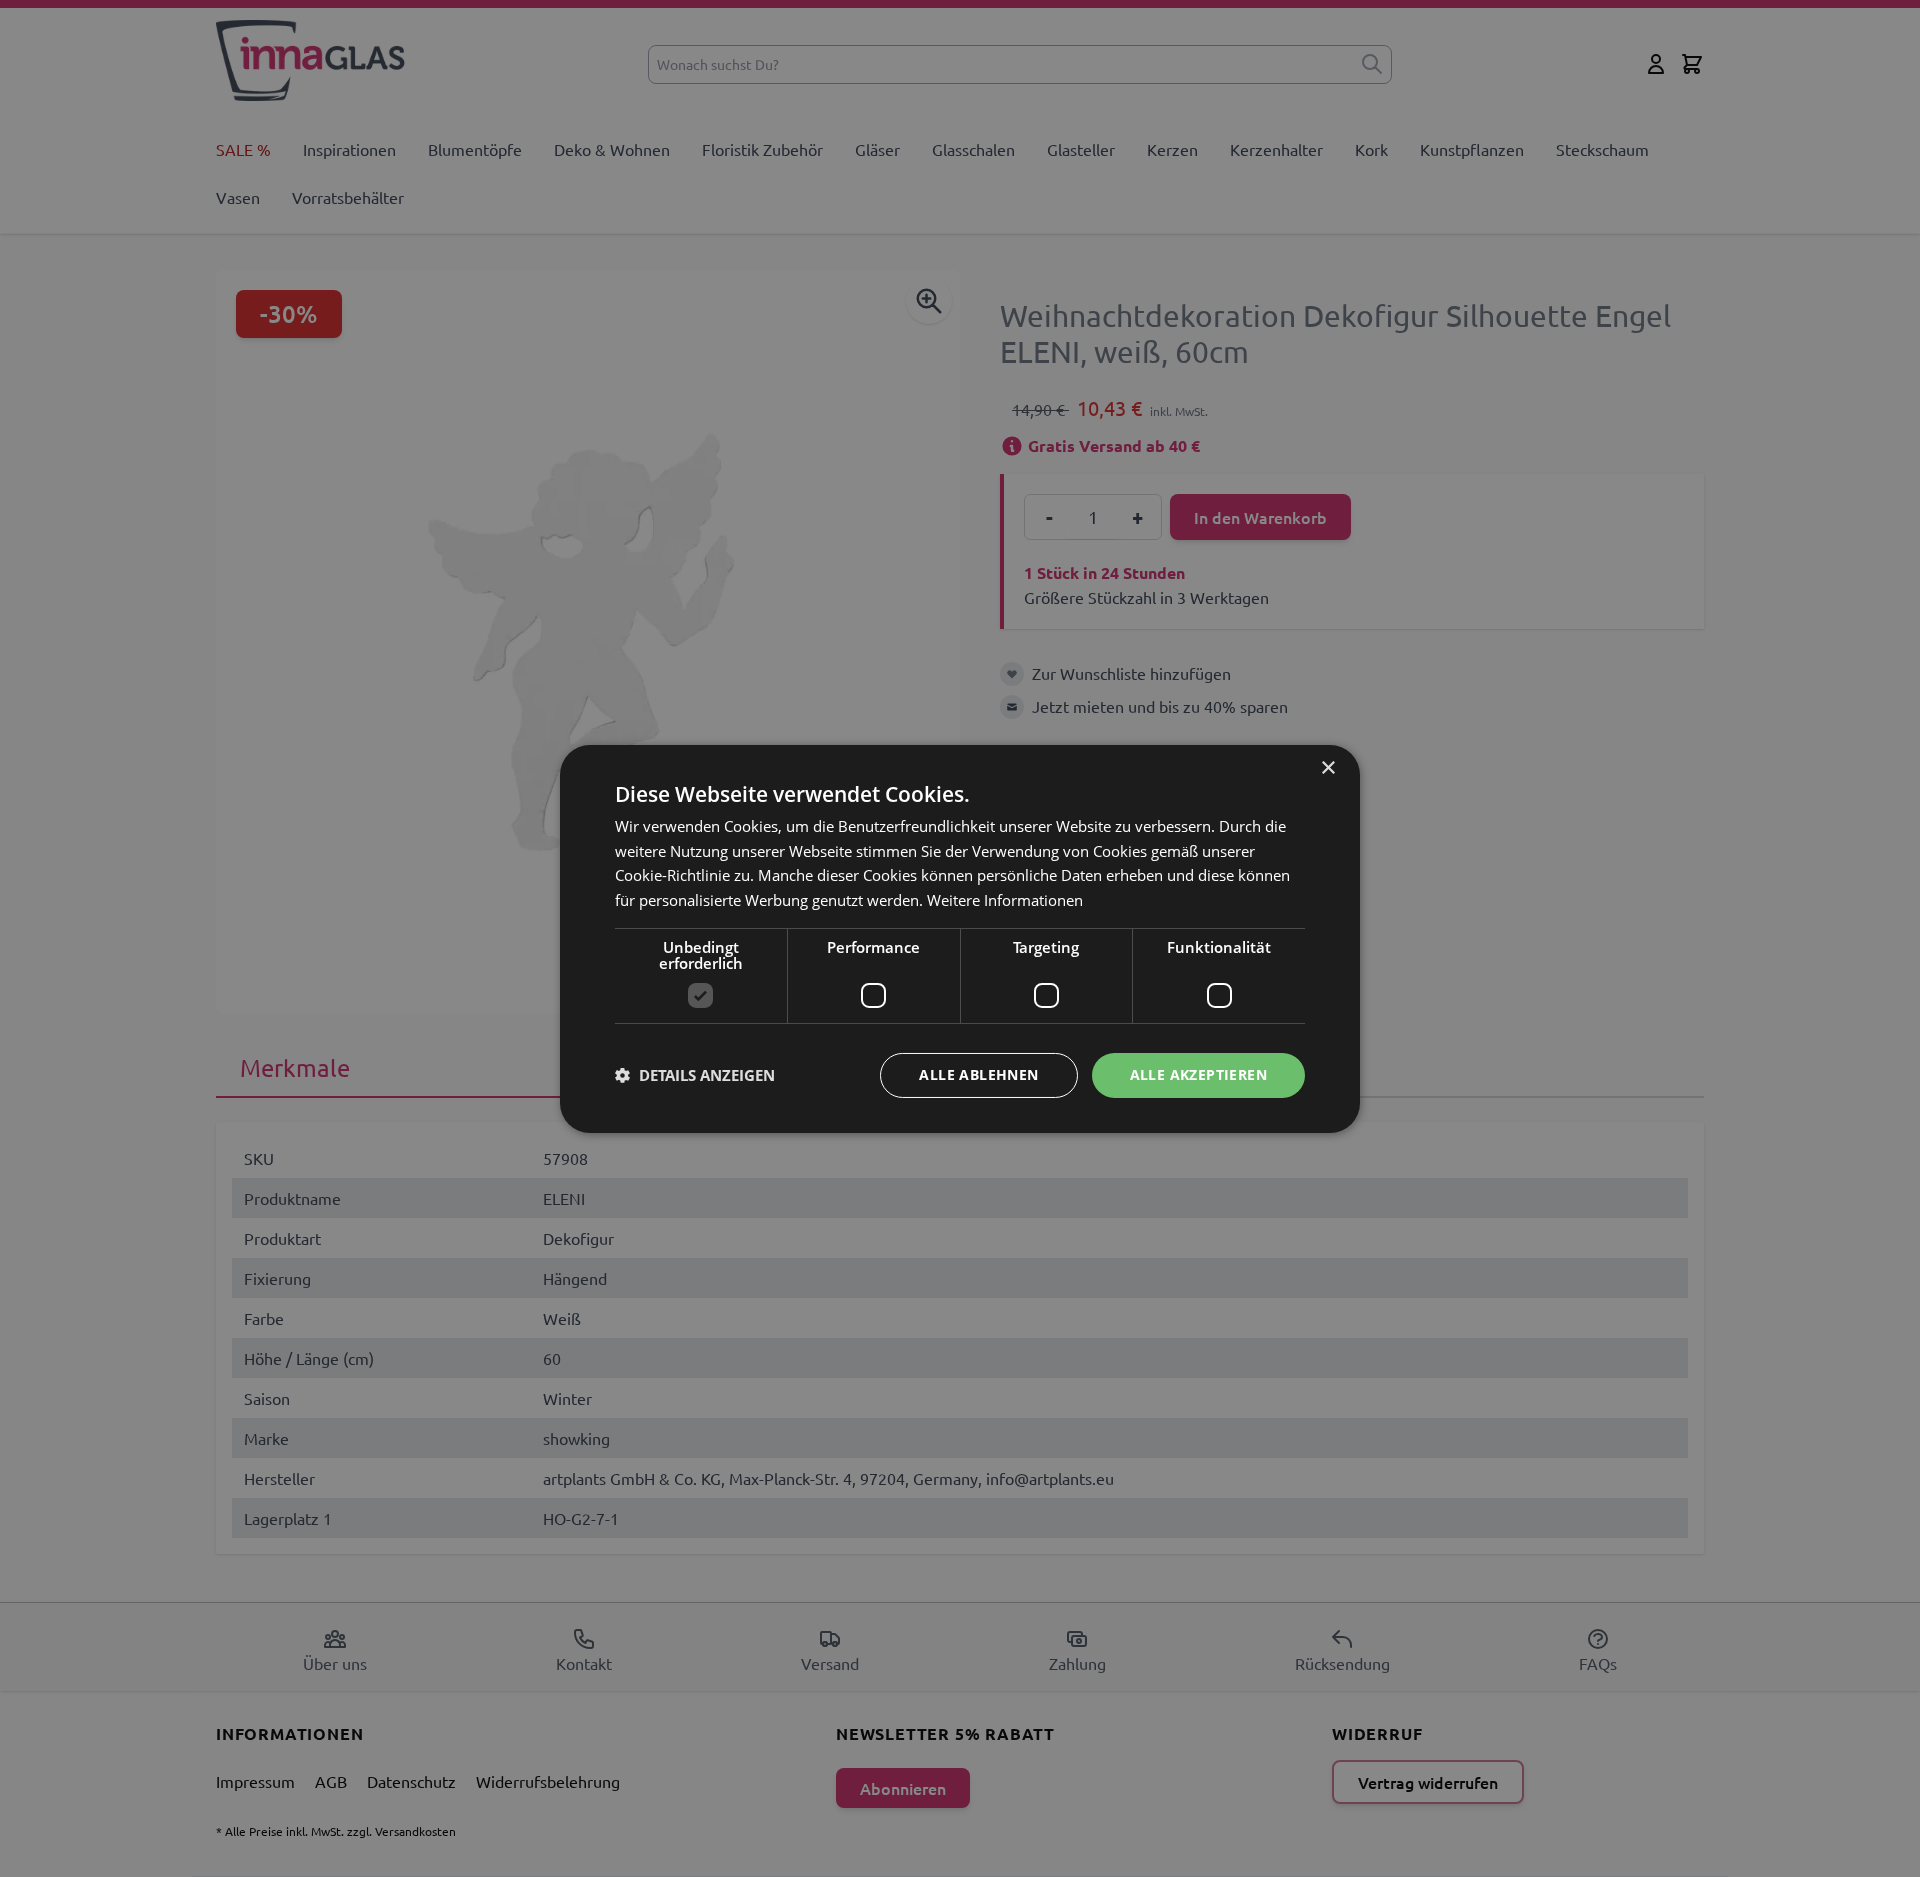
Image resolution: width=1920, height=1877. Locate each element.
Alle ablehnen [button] (978, 1074)
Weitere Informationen (1005, 900)
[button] (695, 1075)
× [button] (1327, 767)
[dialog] (960, 938)
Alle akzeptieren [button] (1198, 1074)
